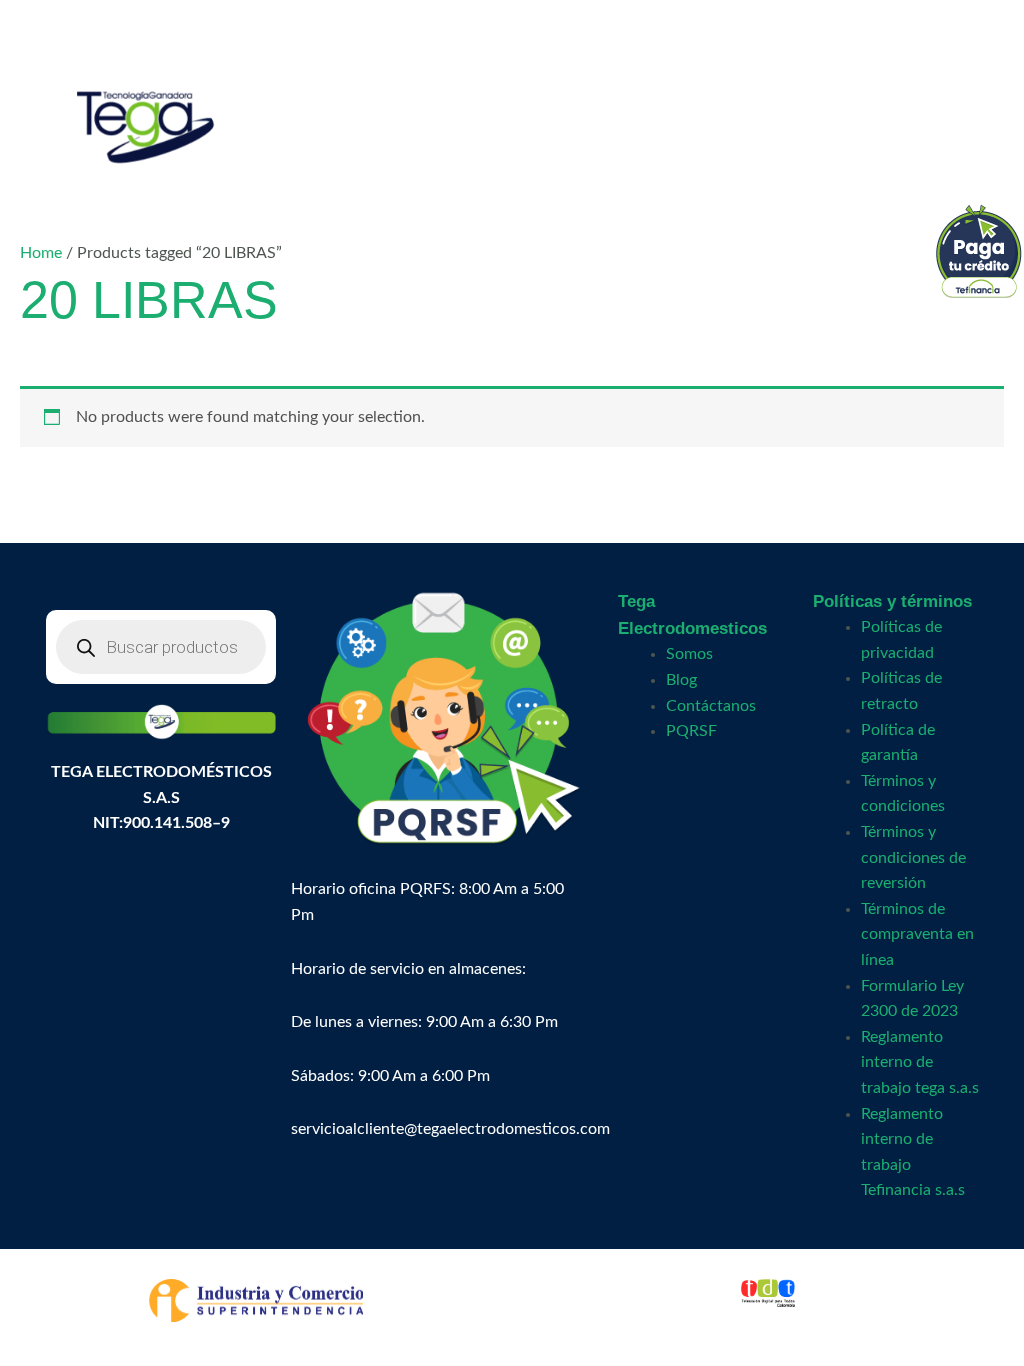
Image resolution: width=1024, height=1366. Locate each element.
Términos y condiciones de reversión (913, 857)
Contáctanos (711, 706)
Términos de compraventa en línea (917, 934)
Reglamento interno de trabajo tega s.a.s (920, 1062)
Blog (681, 680)
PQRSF (691, 731)
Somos (689, 654)
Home (41, 253)
